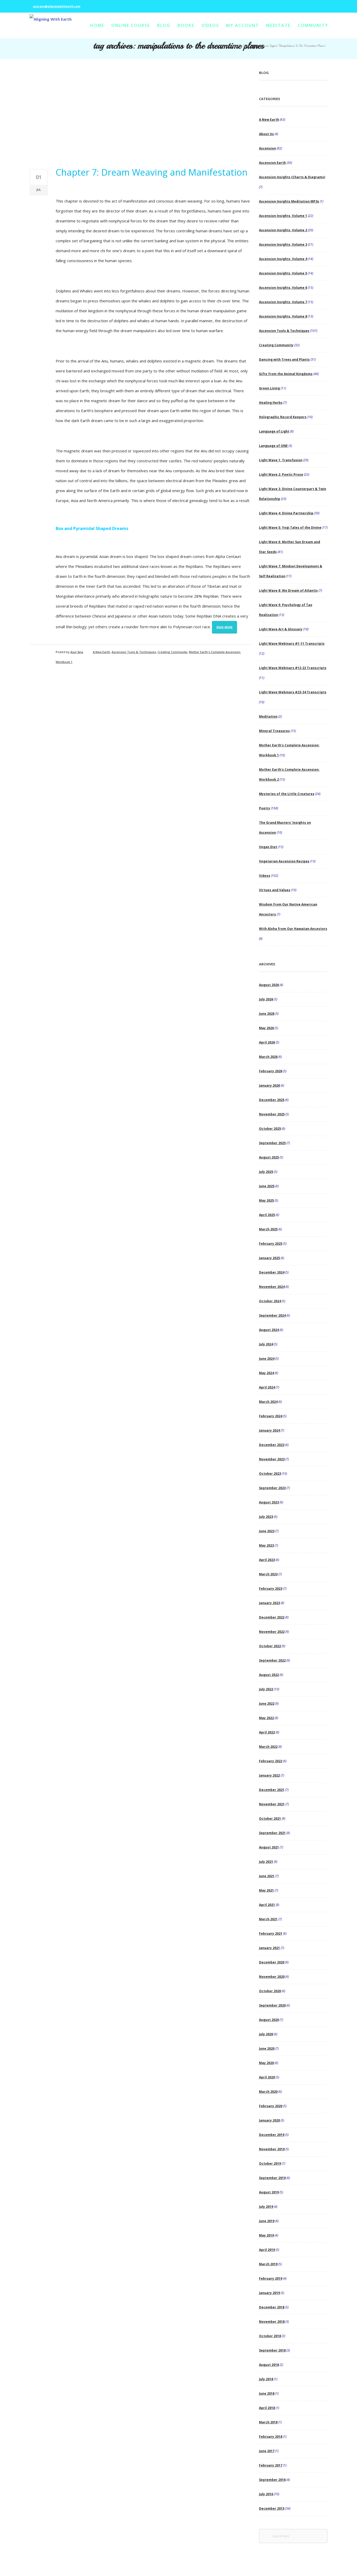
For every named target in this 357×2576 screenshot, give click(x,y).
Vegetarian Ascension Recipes (284, 861)
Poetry (265, 808)
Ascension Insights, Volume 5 (283, 273)
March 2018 (268, 2422)
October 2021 (270, 1819)
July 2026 (266, 999)
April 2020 (267, 2077)
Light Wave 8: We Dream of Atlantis (288, 590)
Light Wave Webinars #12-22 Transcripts (293, 668)
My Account (243, 25)
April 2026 (267, 1042)
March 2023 (268, 1574)
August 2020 (269, 2020)
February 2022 (271, 1761)
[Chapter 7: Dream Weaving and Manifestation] (140, 113)
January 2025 (269, 1258)
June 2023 (267, 1531)
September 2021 (272, 1833)
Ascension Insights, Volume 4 (283, 259)
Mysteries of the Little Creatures (287, 794)
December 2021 (272, 1790)
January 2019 (269, 2293)
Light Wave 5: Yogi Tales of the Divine (290, 528)
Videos (210, 25)
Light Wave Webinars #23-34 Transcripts (293, 692)
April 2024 (267, 1387)
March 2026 (268, 1057)
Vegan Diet (268, 847)
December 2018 (272, 2307)
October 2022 (270, 1646)
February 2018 (271, 2437)
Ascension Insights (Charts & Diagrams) (292, 177)
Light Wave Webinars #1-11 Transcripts (292, 644)
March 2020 (268, 2092)
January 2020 (269, 2120)
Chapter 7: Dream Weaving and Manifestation (152, 172)
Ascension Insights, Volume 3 (283, 244)
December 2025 (272, 1100)
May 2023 (266, 1545)
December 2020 (272, 1962)
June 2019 (267, 2221)
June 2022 (267, 1704)
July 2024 (266, 1344)
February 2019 (271, 2278)
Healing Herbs (271, 403)
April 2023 (267, 1560)
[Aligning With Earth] (51, 26)
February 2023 (271, 1589)
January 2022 (269, 1775)
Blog (164, 25)
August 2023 (269, 1502)
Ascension (267, 148)
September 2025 (272, 1143)
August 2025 (269, 1157)
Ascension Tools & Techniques (134, 652)
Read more (224, 627)
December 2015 (272, 2508)
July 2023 (266, 1517)
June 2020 (267, 2048)
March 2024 (268, 1402)
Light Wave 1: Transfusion (281, 460)
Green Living (269, 388)
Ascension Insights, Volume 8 (283, 316)
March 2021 (268, 1919)
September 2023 (272, 1488)
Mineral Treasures (274, 731)
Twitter (313, 3)
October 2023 (270, 1474)
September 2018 (272, 2350)
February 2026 (271, 1071)
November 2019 (272, 2149)
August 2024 (269, 1330)
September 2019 (272, 2178)
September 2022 (272, 1660)
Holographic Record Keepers (283, 417)
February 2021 (271, 1934)
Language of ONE (273, 446)
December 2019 (272, 2135)
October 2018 (270, 2336)
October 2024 (270, 1301)
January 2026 (269, 1085)
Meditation (268, 716)
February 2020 (271, 2106)
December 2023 (272, 1445)
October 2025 (270, 1129)
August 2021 (269, 1847)
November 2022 (272, 1632)
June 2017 (267, 2451)
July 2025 (266, 1172)
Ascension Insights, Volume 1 (283, 216)
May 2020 (266, 2063)
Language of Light (274, 431)
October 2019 (270, 2163)
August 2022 (269, 1675)
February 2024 (271, 1416)
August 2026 (269, 985)
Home (97, 25)
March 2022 (268, 1747)
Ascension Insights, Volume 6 (283, 288)
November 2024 (272, 1287)
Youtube (320, 3)
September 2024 (272, 1315)
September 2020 (272, 2005)
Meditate (278, 25)
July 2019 (266, 2207)
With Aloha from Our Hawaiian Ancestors (293, 929)
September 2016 (272, 2480)
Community (313, 25)
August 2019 (269, 2192)
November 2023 (272, 1459)
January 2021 (269, 1948)
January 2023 (269, 1603)
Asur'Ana (77, 652)
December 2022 (272, 1617)
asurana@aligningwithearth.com (57, 6)
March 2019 (268, 2264)
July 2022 (266, 1689)
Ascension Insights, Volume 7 (283, 302)
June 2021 (267, 1876)
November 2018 (272, 2322)
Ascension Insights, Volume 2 (283, 230)
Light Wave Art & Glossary (281, 629)
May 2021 (266, 1890)
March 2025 (268, 1229)
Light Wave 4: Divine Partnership (286, 513)
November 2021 (272, 1804)
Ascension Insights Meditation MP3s (289, 201)
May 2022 (266, 1718)
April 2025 (267, 1215)
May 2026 (266, 1028)
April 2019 (267, 2250)
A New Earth (101, 652)
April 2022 (267, 1732)
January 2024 (269, 1430)
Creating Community (172, 652)
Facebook (305, 3)
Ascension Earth (272, 163)
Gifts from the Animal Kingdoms (286, 374)
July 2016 (266, 2494)
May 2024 (266, 1373)
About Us (266, 134)
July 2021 (266, 1862)
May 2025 (266, 1200)
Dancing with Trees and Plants (284, 359)
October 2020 (270, 1991)
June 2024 (267, 1359)
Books (186, 25)
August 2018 (269, 2365)
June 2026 (267, 1014)
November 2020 (272, 1977)
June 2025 (267, 1186)
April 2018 (267, 2408)
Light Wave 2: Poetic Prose (281, 474)
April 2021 (267, 1905)
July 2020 (266, 2034)
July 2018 (266, 2379)
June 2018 (267, 2393)
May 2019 (266, 2235)
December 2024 (272, 1272)
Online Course (131, 25)
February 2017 (271, 2465)
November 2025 (272, 1114)
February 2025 (271, 1244)
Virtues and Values (275, 890)
